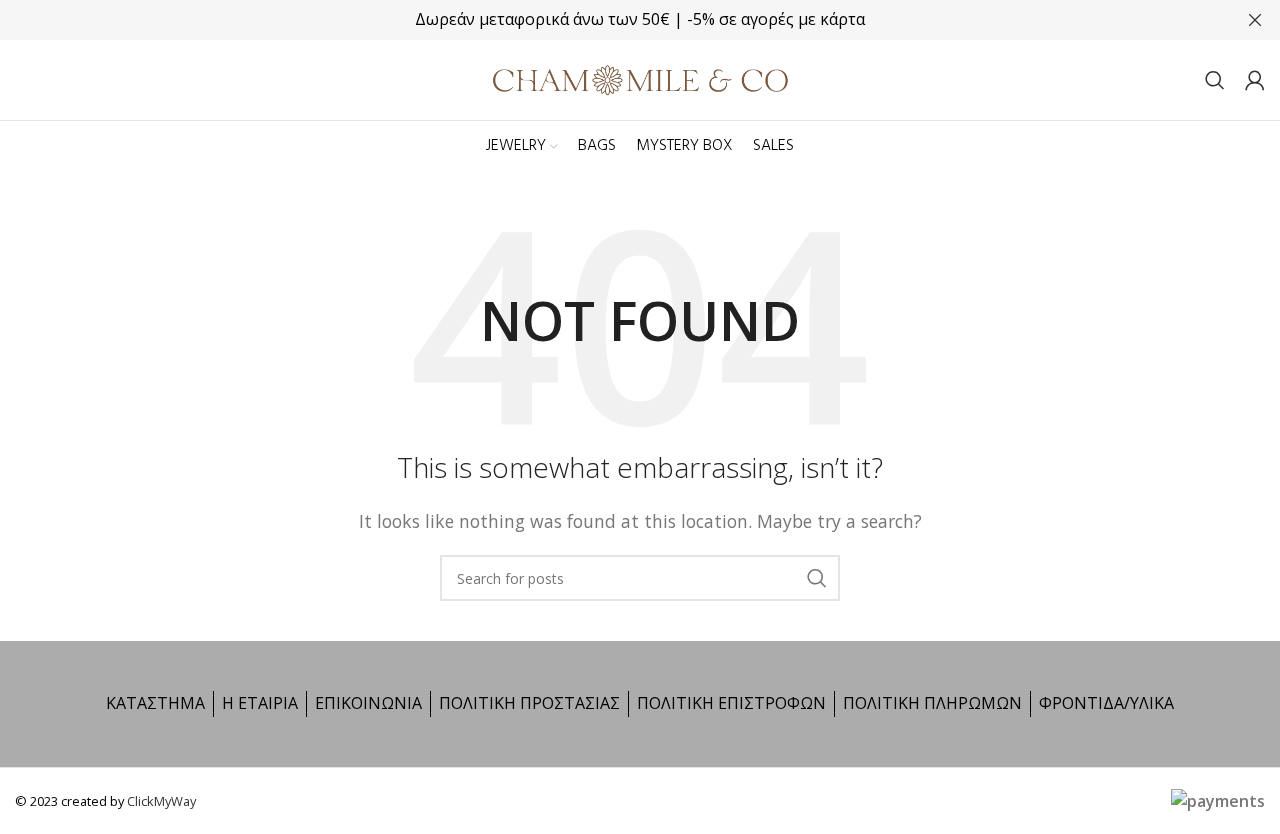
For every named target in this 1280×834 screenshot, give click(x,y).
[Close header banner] (1255, 20)
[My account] (1255, 80)
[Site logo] (640, 78)
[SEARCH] (817, 578)
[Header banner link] (610, 20)
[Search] (1215, 80)
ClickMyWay (161, 801)
